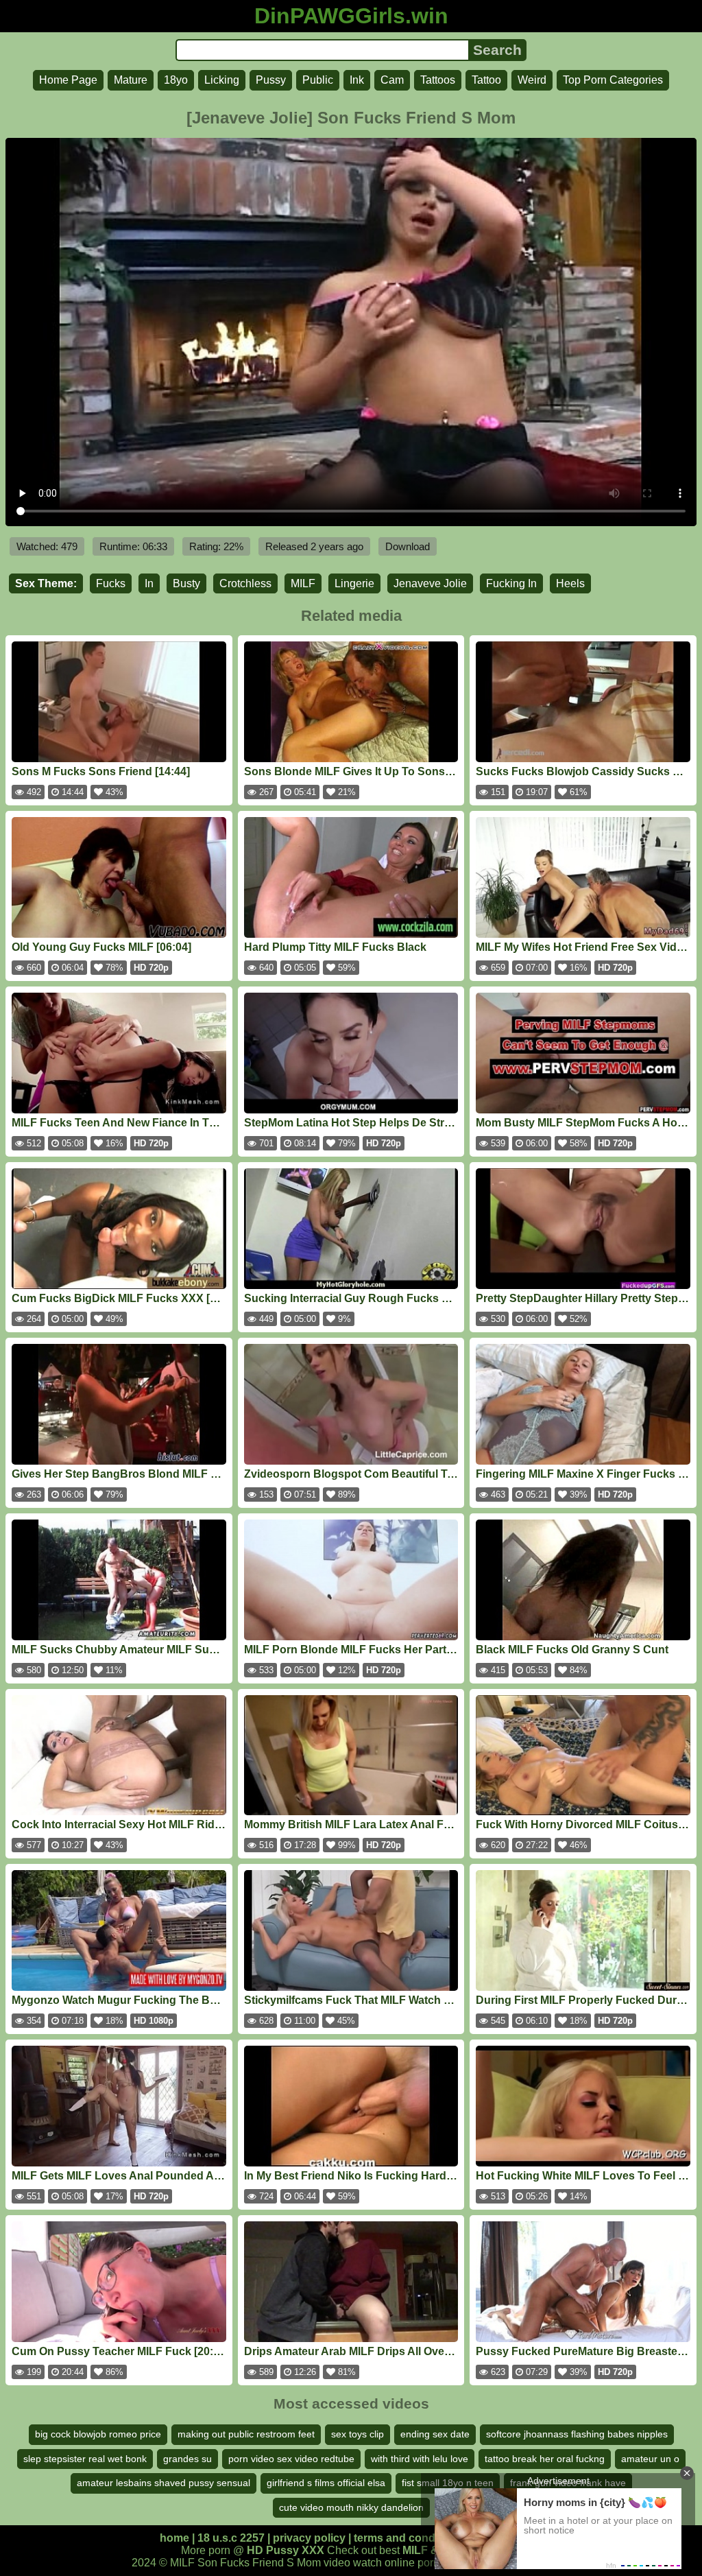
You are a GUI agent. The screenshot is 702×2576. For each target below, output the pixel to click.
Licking (222, 80)
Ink (357, 80)
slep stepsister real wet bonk (85, 2459)
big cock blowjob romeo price (98, 2434)
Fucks (111, 583)
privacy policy (309, 2538)
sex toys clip (358, 2434)
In (149, 583)
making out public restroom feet (246, 2434)
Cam (392, 80)
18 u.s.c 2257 (231, 2538)
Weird (532, 80)
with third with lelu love (420, 2459)
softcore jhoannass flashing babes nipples (577, 2434)
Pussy (271, 80)
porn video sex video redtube (291, 2459)
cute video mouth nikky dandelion (351, 2507)
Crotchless (245, 583)
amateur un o (650, 2459)
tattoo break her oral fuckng (545, 2459)
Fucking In (511, 583)
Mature (131, 80)
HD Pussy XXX (286, 2550)
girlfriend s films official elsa (326, 2483)
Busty (186, 583)
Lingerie (354, 583)
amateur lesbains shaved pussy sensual (164, 2483)
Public (318, 80)
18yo (176, 80)
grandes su (187, 2459)
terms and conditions (409, 2538)
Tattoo (486, 80)
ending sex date (435, 2434)
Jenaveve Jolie (430, 583)
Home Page (68, 80)
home (174, 2538)
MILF (303, 583)
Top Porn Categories (613, 80)
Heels (570, 583)
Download (408, 546)
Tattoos (438, 80)
